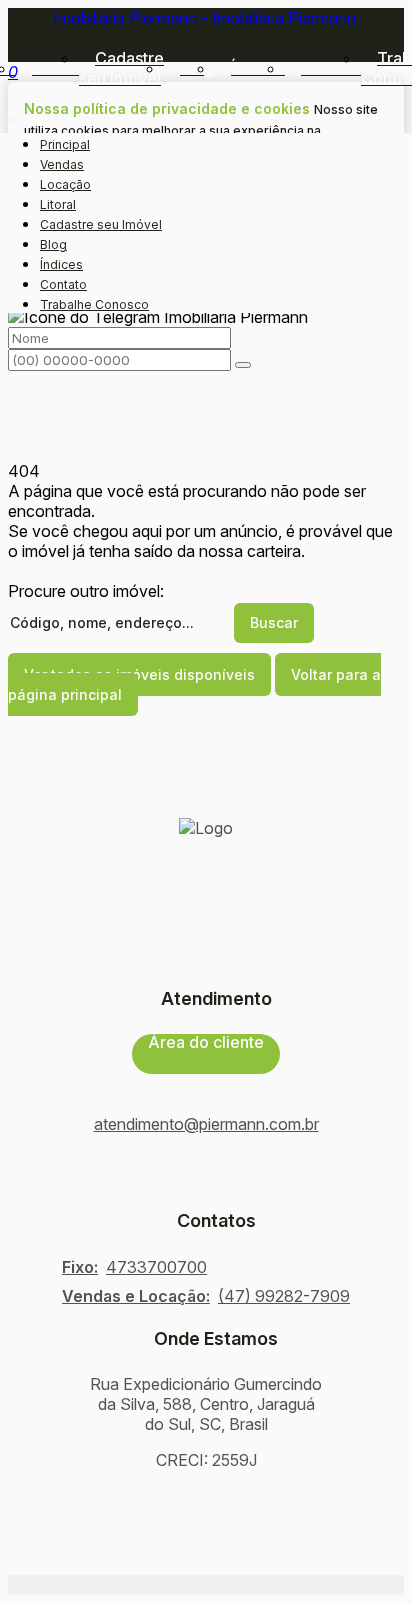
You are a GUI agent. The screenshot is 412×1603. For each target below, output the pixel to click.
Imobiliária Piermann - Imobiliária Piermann (204, 18)
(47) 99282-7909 (284, 1296)
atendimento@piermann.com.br (206, 1124)
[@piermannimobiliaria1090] (206, 1186)
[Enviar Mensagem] (243, 365)
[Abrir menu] (6, 114)
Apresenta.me (58, 1585)
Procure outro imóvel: (86, 591)
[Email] (206, 1202)
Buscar (274, 622)
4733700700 (156, 1267)
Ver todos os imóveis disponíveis (139, 674)
